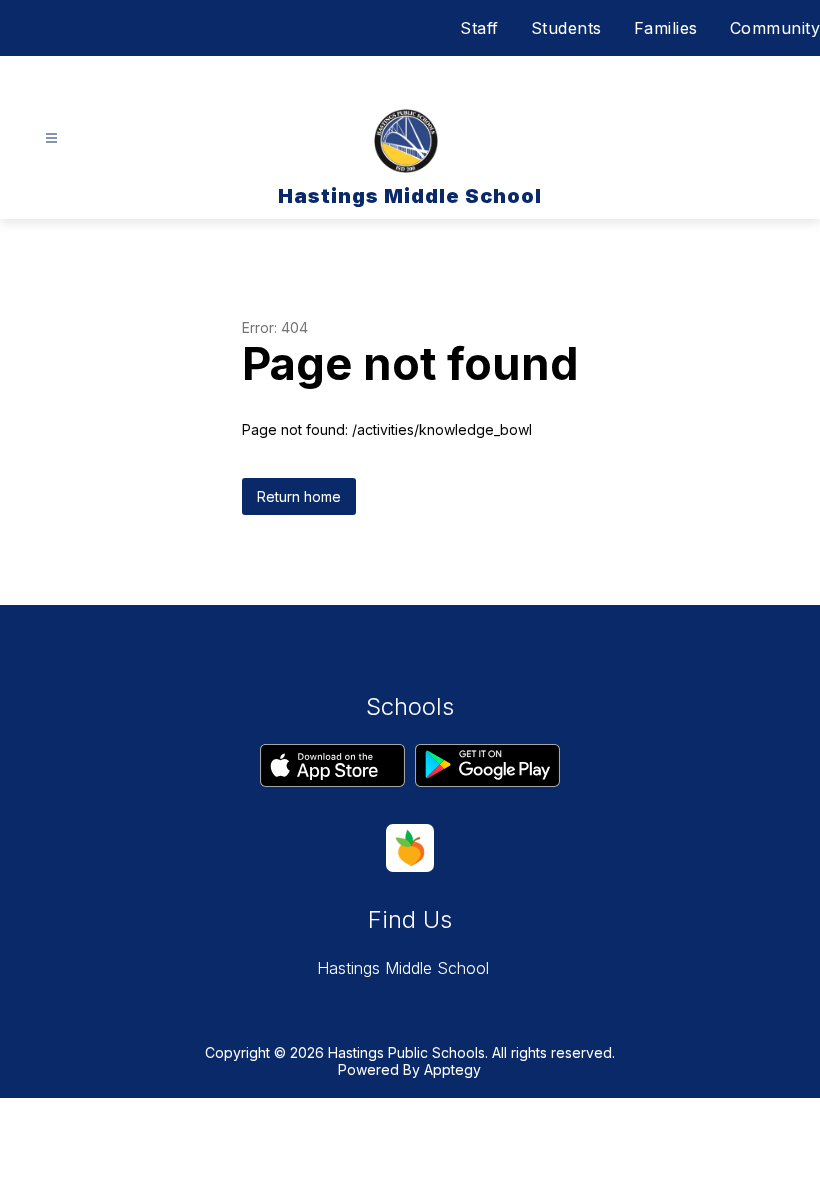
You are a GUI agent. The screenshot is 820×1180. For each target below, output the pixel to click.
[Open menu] (51, 138)
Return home (299, 496)
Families (666, 28)
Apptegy (452, 1069)
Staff (479, 28)
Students (566, 28)
